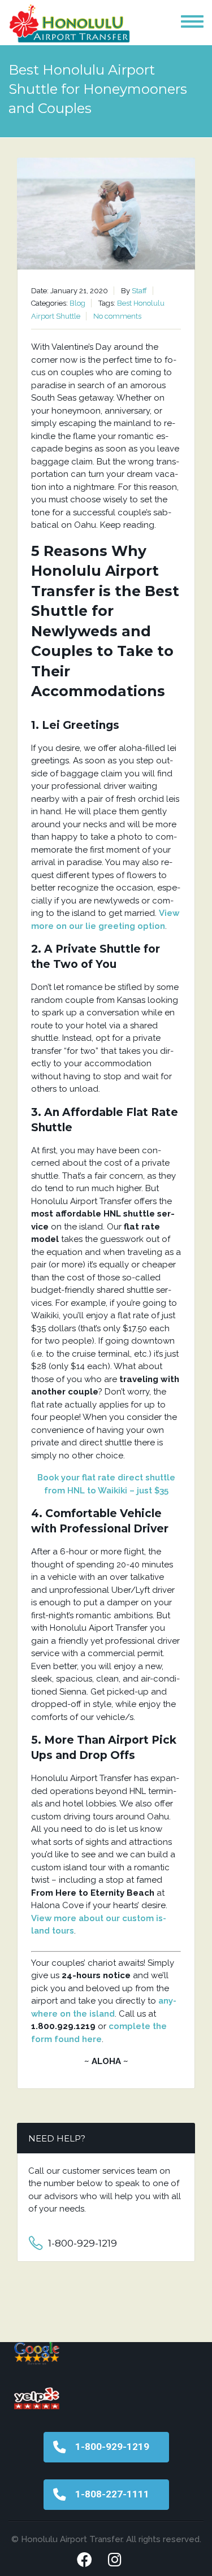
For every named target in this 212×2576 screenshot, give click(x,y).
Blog (77, 303)
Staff (139, 291)
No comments (117, 316)
